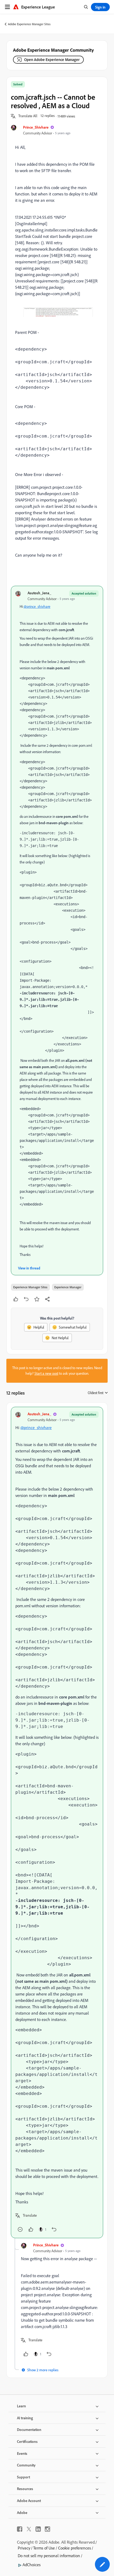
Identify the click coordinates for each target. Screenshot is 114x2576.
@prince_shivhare (37, 606)
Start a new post (46, 1373)
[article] (57, 1822)
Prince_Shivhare (36, 127)
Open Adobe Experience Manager (52, 60)
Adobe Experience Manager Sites (29, 24)
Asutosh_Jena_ (39, 593)
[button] (28, 116)
